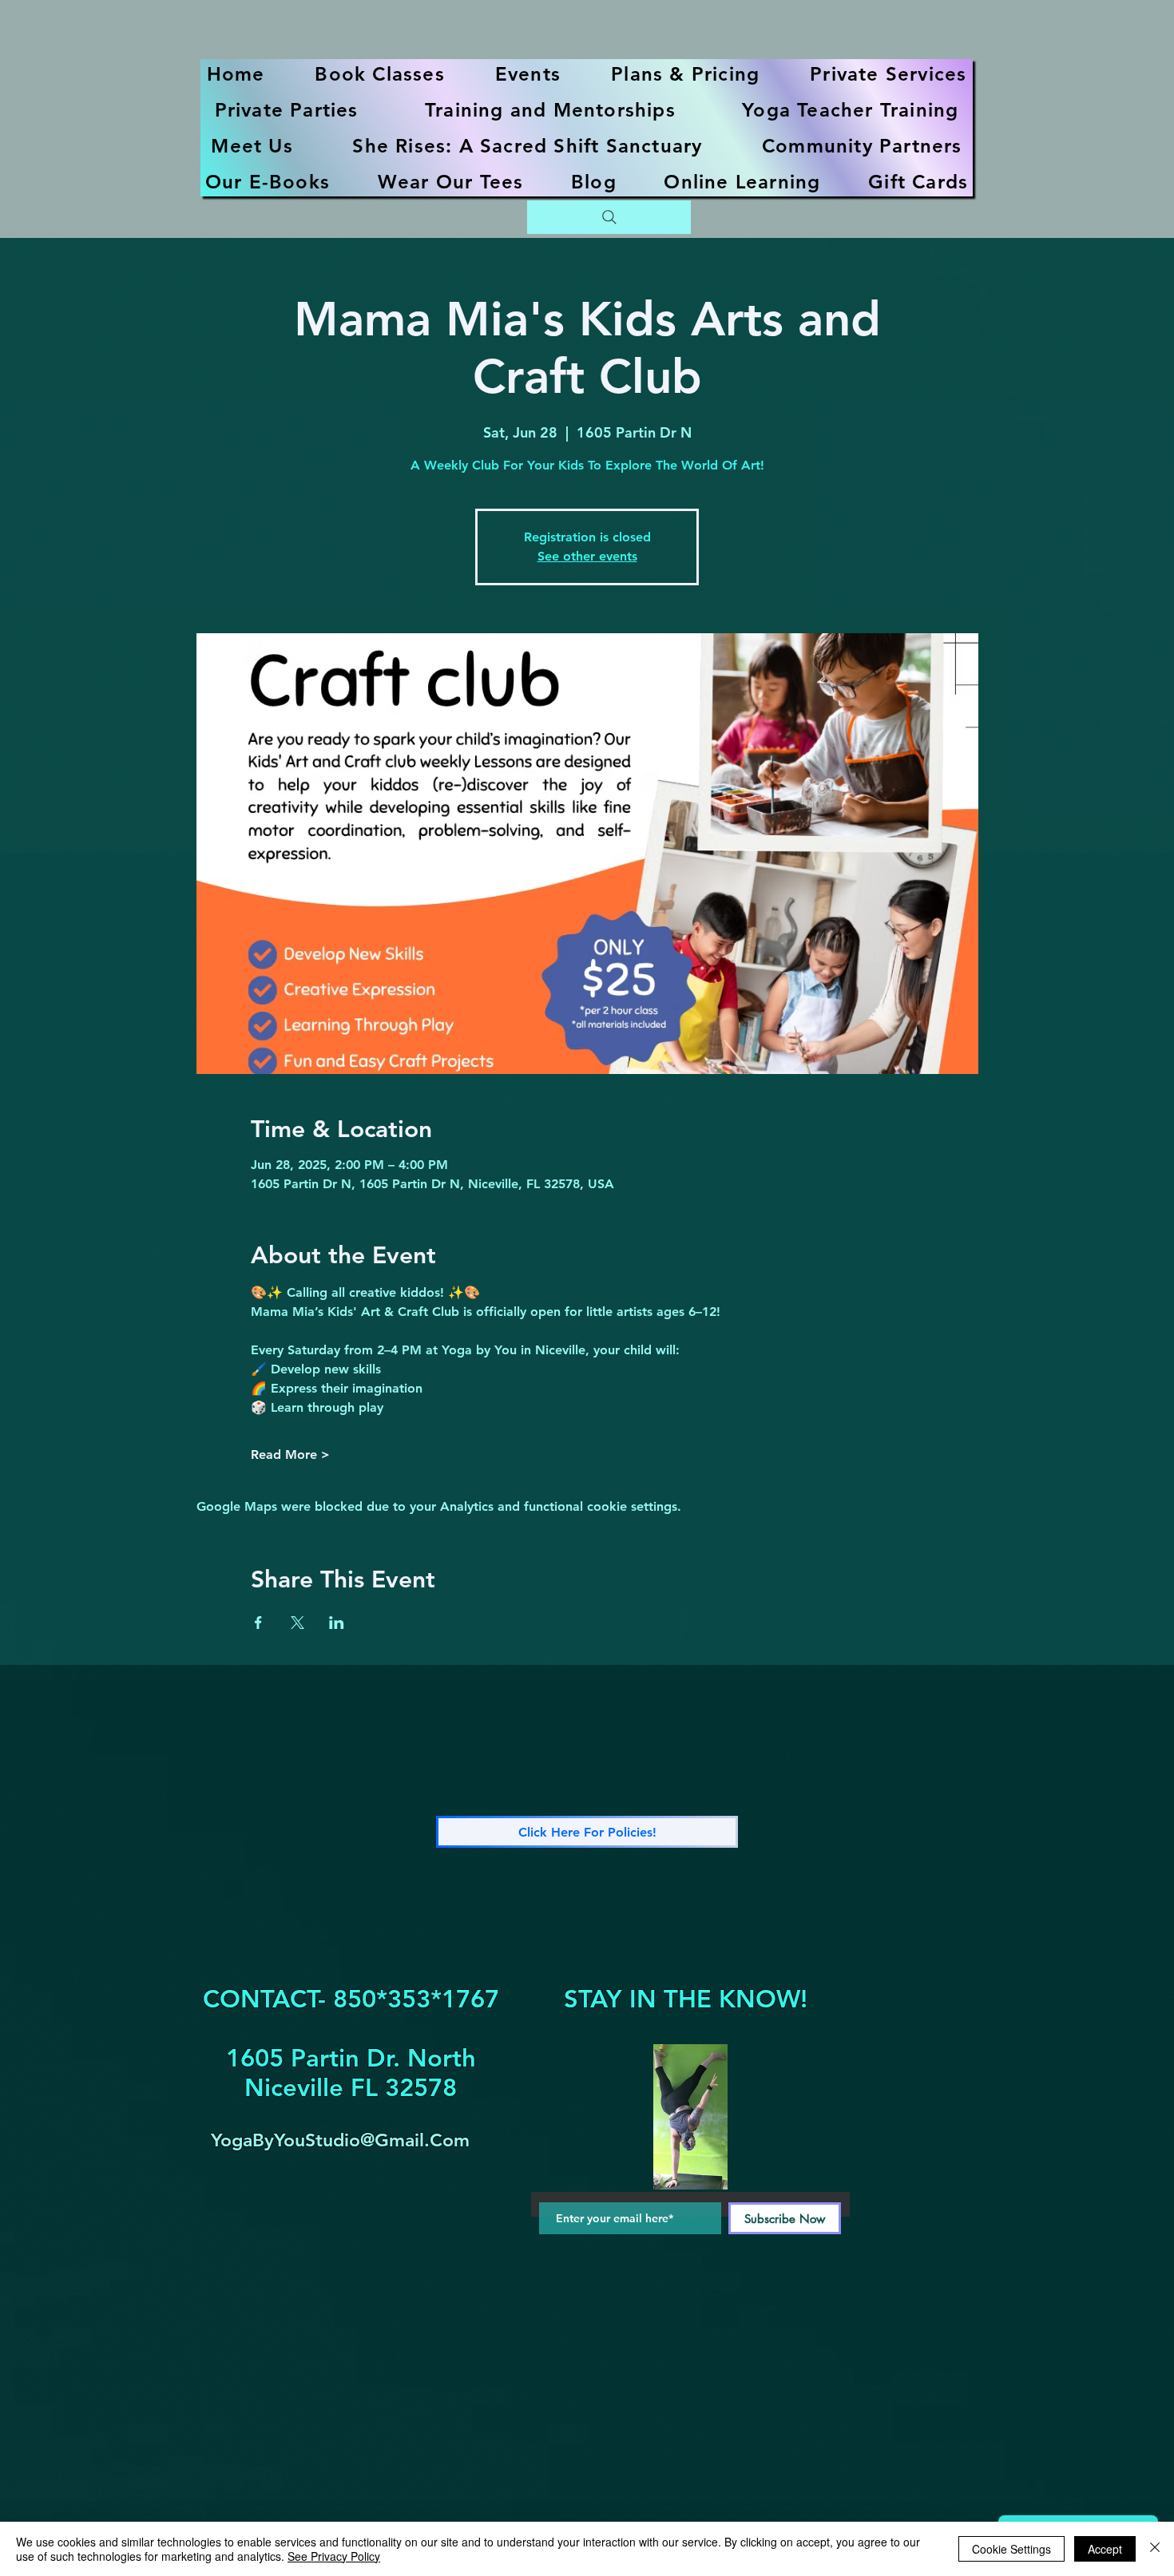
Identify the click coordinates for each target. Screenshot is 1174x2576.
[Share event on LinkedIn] (337, 1623)
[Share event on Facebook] (258, 1623)
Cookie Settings (1011, 2549)
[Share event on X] (297, 1623)
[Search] (609, 217)
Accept (1105, 2549)
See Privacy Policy (334, 2556)
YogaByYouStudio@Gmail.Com (340, 2140)
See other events (587, 556)
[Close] (1155, 2549)
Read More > (290, 1454)
